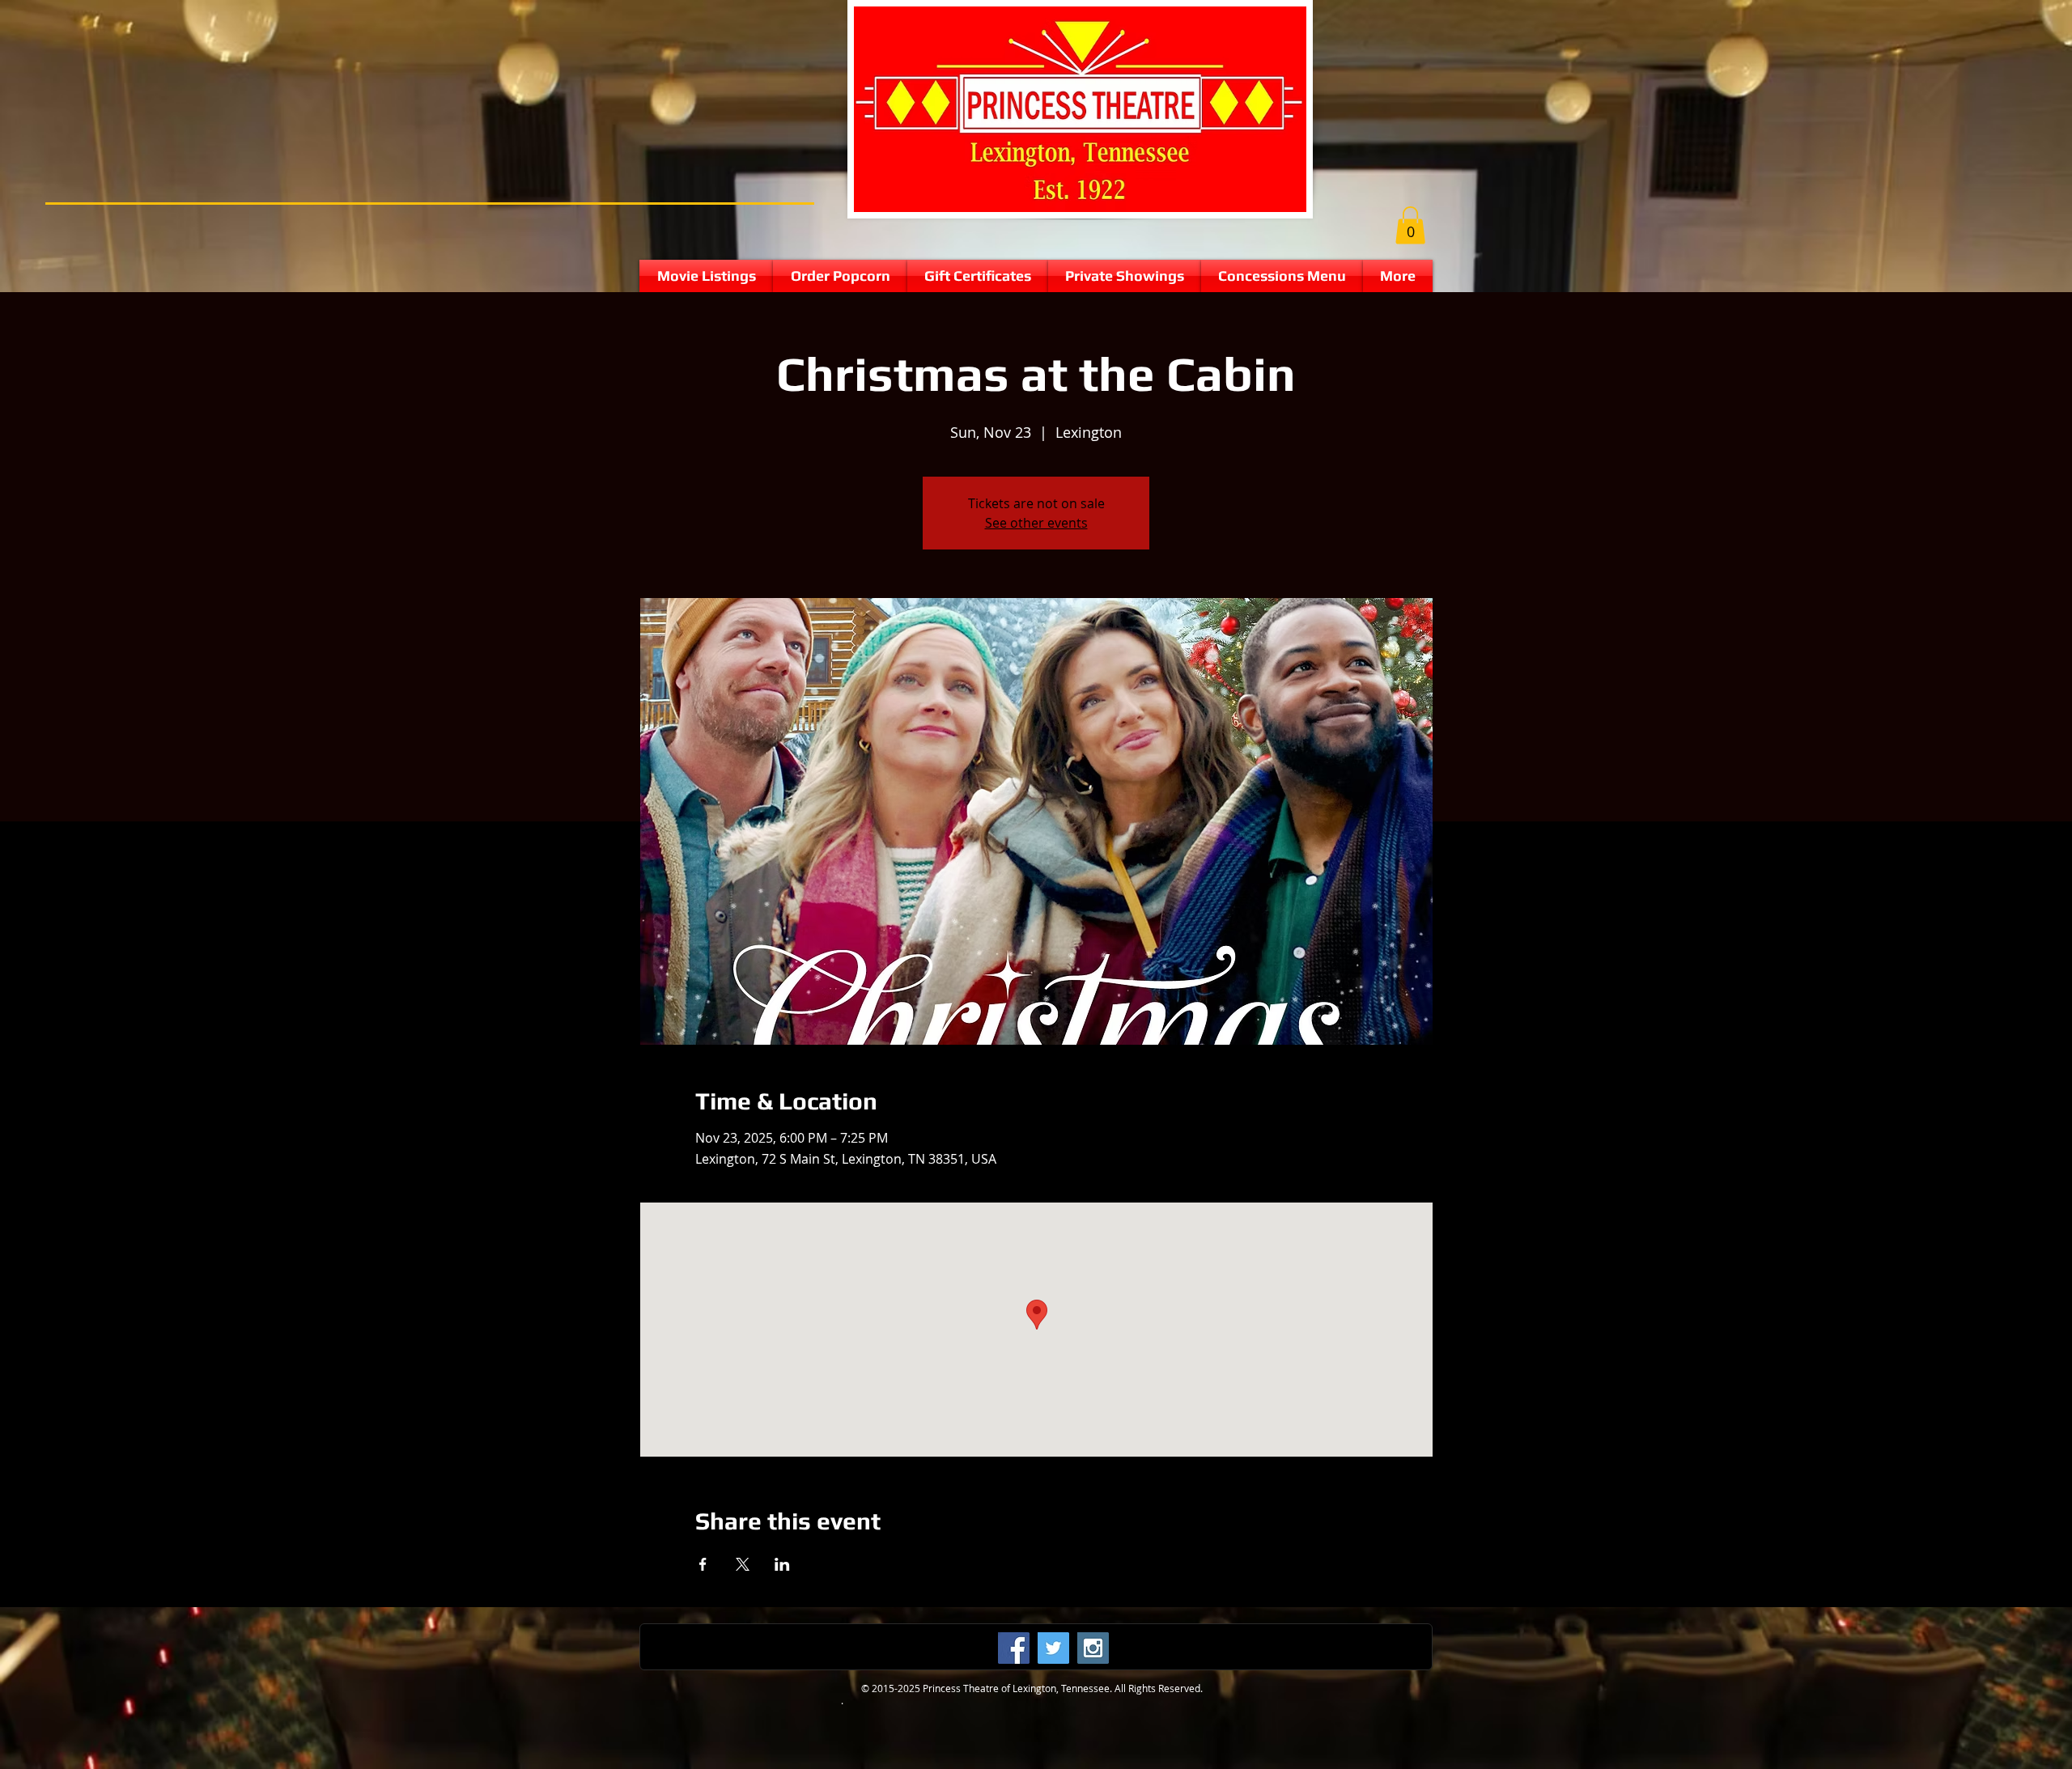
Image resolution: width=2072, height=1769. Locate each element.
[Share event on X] (743, 1564)
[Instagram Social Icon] (1093, 1648)
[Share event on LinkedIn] (782, 1564)
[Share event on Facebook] (703, 1564)
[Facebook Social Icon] (1014, 1648)
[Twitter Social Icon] (1053, 1648)
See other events (1036, 523)
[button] (1410, 225)
